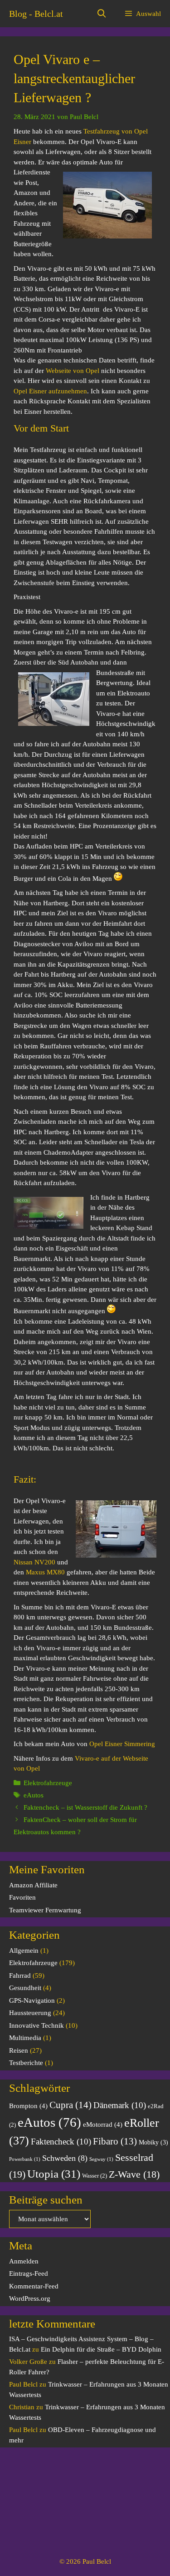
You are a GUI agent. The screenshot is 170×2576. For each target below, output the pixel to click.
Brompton (28, 2106)
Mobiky (153, 2142)
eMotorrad (103, 2124)
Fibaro (115, 2141)
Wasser (95, 2176)
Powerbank (25, 2159)
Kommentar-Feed (34, 2286)
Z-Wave (134, 2174)
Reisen (19, 2050)
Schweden (65, 2158)
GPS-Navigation (32, 2000)
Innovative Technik (36, 2025)
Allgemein (24, 1951)
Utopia (54, 2174)
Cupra (70, 2105)
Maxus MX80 (45, 1572)
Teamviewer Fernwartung (45, 1910)
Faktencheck (61, 2142)
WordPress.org (30, 2298)
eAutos (34, 1795)
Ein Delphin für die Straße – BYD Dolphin (101, 2349)
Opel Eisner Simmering (122, 1744)
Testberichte (26, 2063)
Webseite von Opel (73, 371)
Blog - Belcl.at (36, 14)
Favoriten (22, 1897)
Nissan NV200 (34, 1562)
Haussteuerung (30, 2013)
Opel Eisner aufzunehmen (50, 391)
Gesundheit (25, 1988)
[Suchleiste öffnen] (102, 14)
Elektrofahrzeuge (48, 1783)
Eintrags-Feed (29, 2273)
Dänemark (120, 2105)
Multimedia (25, 2038)
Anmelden (24, 2261)
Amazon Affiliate (33, 1885)
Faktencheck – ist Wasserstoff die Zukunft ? (85, 1807)
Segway (101, 2159)
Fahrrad (20, 1975)
